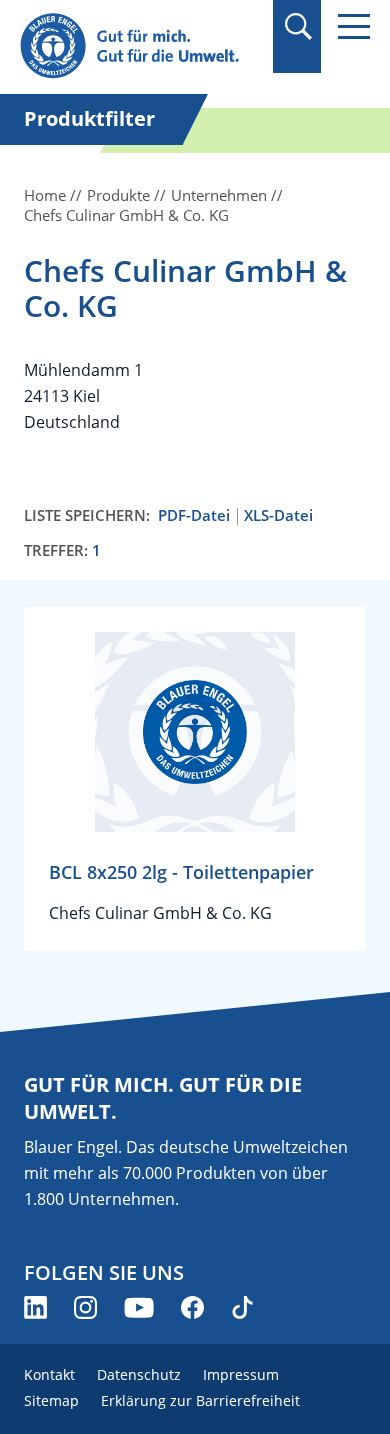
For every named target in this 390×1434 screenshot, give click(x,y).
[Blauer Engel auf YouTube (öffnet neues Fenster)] (139, 1307)
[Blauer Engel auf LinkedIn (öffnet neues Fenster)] (35, 1307)
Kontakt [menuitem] (49, 1374)
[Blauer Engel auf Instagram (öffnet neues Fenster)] (85, 1307)
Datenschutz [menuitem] (139, 1374)
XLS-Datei (278, 515)
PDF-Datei (194, 515)
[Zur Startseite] (140, 46)
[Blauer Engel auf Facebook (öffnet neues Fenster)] (192, 1307)
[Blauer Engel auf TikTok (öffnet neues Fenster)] (242, 1307)
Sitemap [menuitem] (51, 1400)
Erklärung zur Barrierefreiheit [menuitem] (200, 1400)
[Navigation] (354, 26)
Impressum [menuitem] (241, 1374)
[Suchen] (297, 26)
